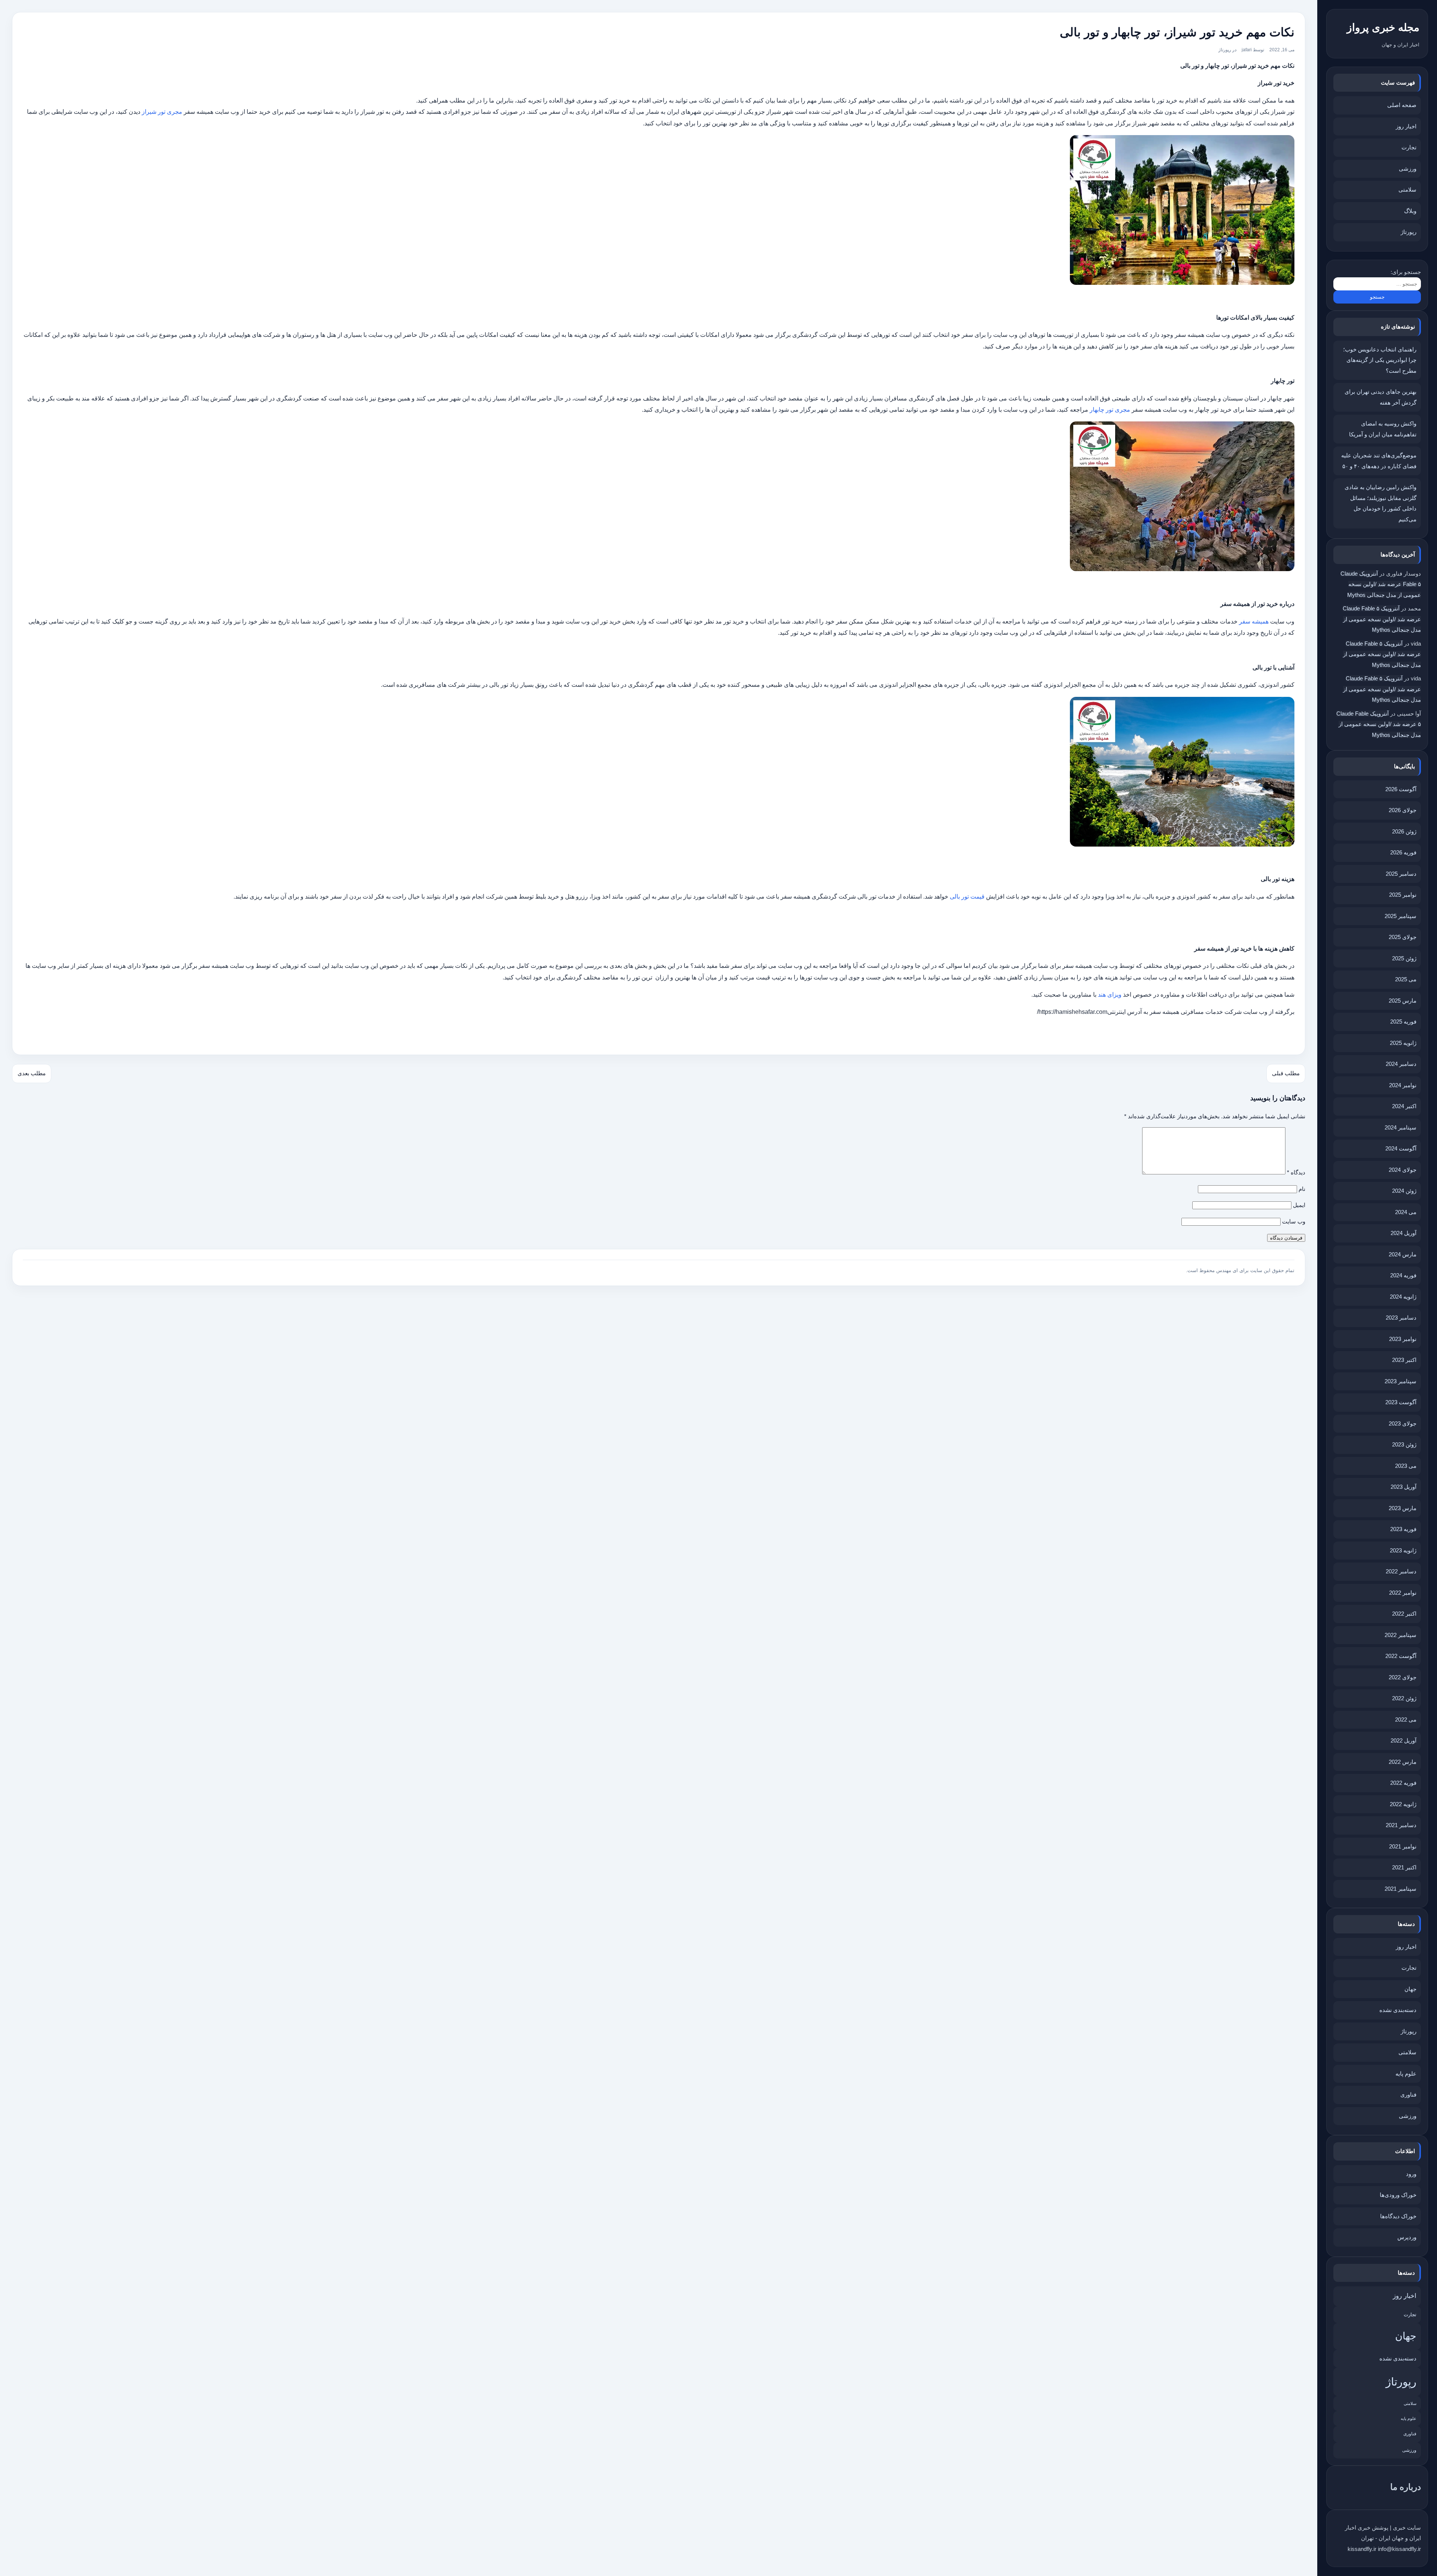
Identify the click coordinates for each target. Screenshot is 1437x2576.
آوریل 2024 (1404, 1233)
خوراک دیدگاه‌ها (1398, 2216)
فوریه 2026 (1403, 852)
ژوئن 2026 (1404, 831)
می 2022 (1406, 1720)
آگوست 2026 (1401, 789)
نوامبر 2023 (1403, 1339)
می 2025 (1406, 979)
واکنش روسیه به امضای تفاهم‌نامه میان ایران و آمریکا (1383, 429)
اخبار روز (1406, 126)
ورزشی (1408, 169)
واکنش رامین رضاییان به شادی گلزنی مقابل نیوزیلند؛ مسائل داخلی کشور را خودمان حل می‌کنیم (1380, 503)
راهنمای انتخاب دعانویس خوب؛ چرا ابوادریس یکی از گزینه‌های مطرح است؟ (1380, 360)
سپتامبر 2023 (1401, 1381)
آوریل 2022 (1404, 1740)
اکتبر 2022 (1404, 1614)
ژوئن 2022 (1404, 1698)
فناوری (1408, 2095)
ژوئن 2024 (1404, 1191)
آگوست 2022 (1401, 1656)
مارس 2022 (1403, 1762)
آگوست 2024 (1401, 1148)
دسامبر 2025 (1401, 874)
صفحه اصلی (1402, 105)
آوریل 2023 (1404, 1487)
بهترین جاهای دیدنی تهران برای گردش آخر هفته (1380, 397)
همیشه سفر (1254, 621)
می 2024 (1406, 1212)
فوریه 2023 (1403, 1529)
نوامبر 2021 (1403, 1846)
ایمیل (1299, 1205)
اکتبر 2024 (1404, 1106)
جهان (1410, 1989)
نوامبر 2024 (1403, 1085)
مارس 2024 (1403, 1254)
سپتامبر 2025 (1401, 916)
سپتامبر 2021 (1401, 1889)
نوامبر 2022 (1403, 1593)
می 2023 (1406, 1466)
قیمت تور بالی (967, 897)
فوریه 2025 (1403, 1022)
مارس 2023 (1403, 1508)
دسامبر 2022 (1401, 1571)
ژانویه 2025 (1403, 1043)
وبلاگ (1410, 211)
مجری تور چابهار (1110, 410)
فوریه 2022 (1403, 1783)
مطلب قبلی (1286, 1073)
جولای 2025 (1403, 937)
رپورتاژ (1409, 232)
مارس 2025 (1403, 1001)
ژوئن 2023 (1404, 1444)
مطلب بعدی (32, 1073)
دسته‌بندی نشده (1398, 2010)
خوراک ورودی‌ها (1398, 2195)
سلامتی (1407, 190)
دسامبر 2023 (1401, 1318)
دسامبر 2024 (1401, 1064)
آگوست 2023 (1401, 1402)
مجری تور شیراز (162, 112)
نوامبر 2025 (1403, 895)
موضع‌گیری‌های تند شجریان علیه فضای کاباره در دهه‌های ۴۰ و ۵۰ (1379, 461)
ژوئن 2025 (1404, 958)
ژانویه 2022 (1403, 1804)
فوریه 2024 (1403, 1275)
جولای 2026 (1403, 810)
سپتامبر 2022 (1401, 1635)
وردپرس (1407, 2237)
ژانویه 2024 (1403, 1297)
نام (1302, 1189)
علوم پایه (1406, 2074)
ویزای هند (1110, 995)
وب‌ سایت (1294, 1221)
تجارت (1409, 147)
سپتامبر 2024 (1401, 1127)
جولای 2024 (1403, 1170)
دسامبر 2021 (1401, 1825)
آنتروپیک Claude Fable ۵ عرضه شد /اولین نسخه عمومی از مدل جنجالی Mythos (1381, 584)
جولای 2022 (1403, 1677)
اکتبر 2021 (1404, 1867)
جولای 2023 (1403, 1423)
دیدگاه (1296, 1172)
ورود (1411, 2174)
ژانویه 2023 (1403, 1550)
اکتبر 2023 (1404, 1360)
